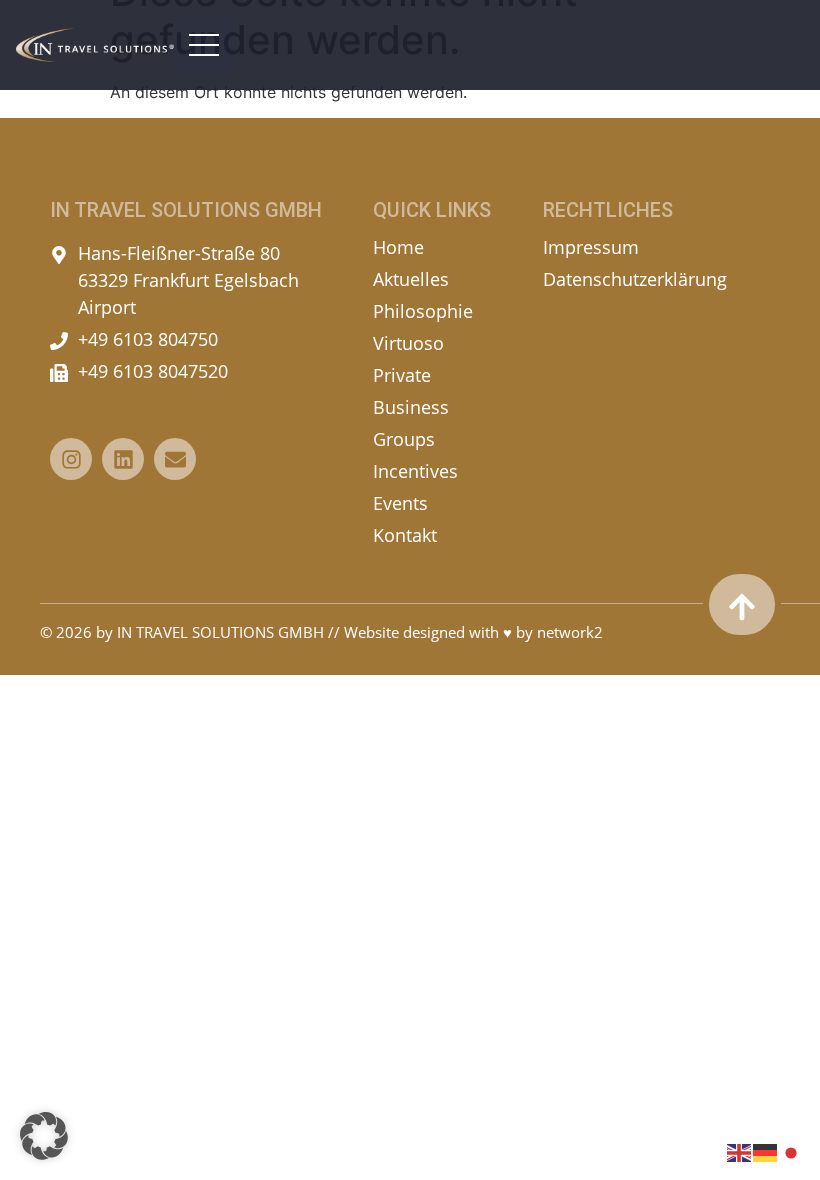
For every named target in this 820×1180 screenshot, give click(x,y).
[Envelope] (175, 459)
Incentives (415, 471)
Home (398, 247)
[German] (766, 1151)
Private (402, 375)
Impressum (591, 247)
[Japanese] (792, 1151)
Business (411, 407)
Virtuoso (408, 343)
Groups (404, 439)
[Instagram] (71, 459)
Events (400, 503)
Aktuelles (411, 279)
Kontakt (405, 535)
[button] (44, 1136)
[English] (740, 1151)
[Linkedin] (123, 459)
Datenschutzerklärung (635, 279)
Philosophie (423, 311)
